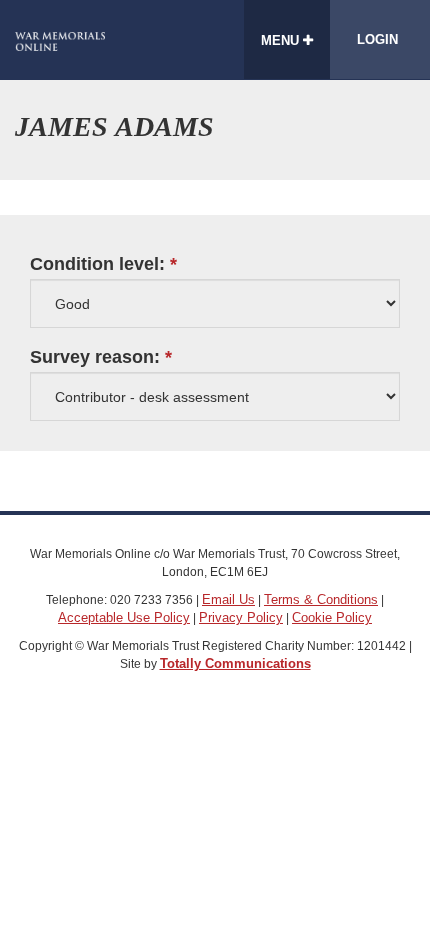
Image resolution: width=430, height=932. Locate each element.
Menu (282, 40)
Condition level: (97, 264)
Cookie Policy (332, 617)
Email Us (228, 599)
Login (377, 39)
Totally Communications (235, 663)
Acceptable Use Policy (124, 617)
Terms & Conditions (321, 599)
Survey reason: (95, 357)
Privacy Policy (241, 617)
